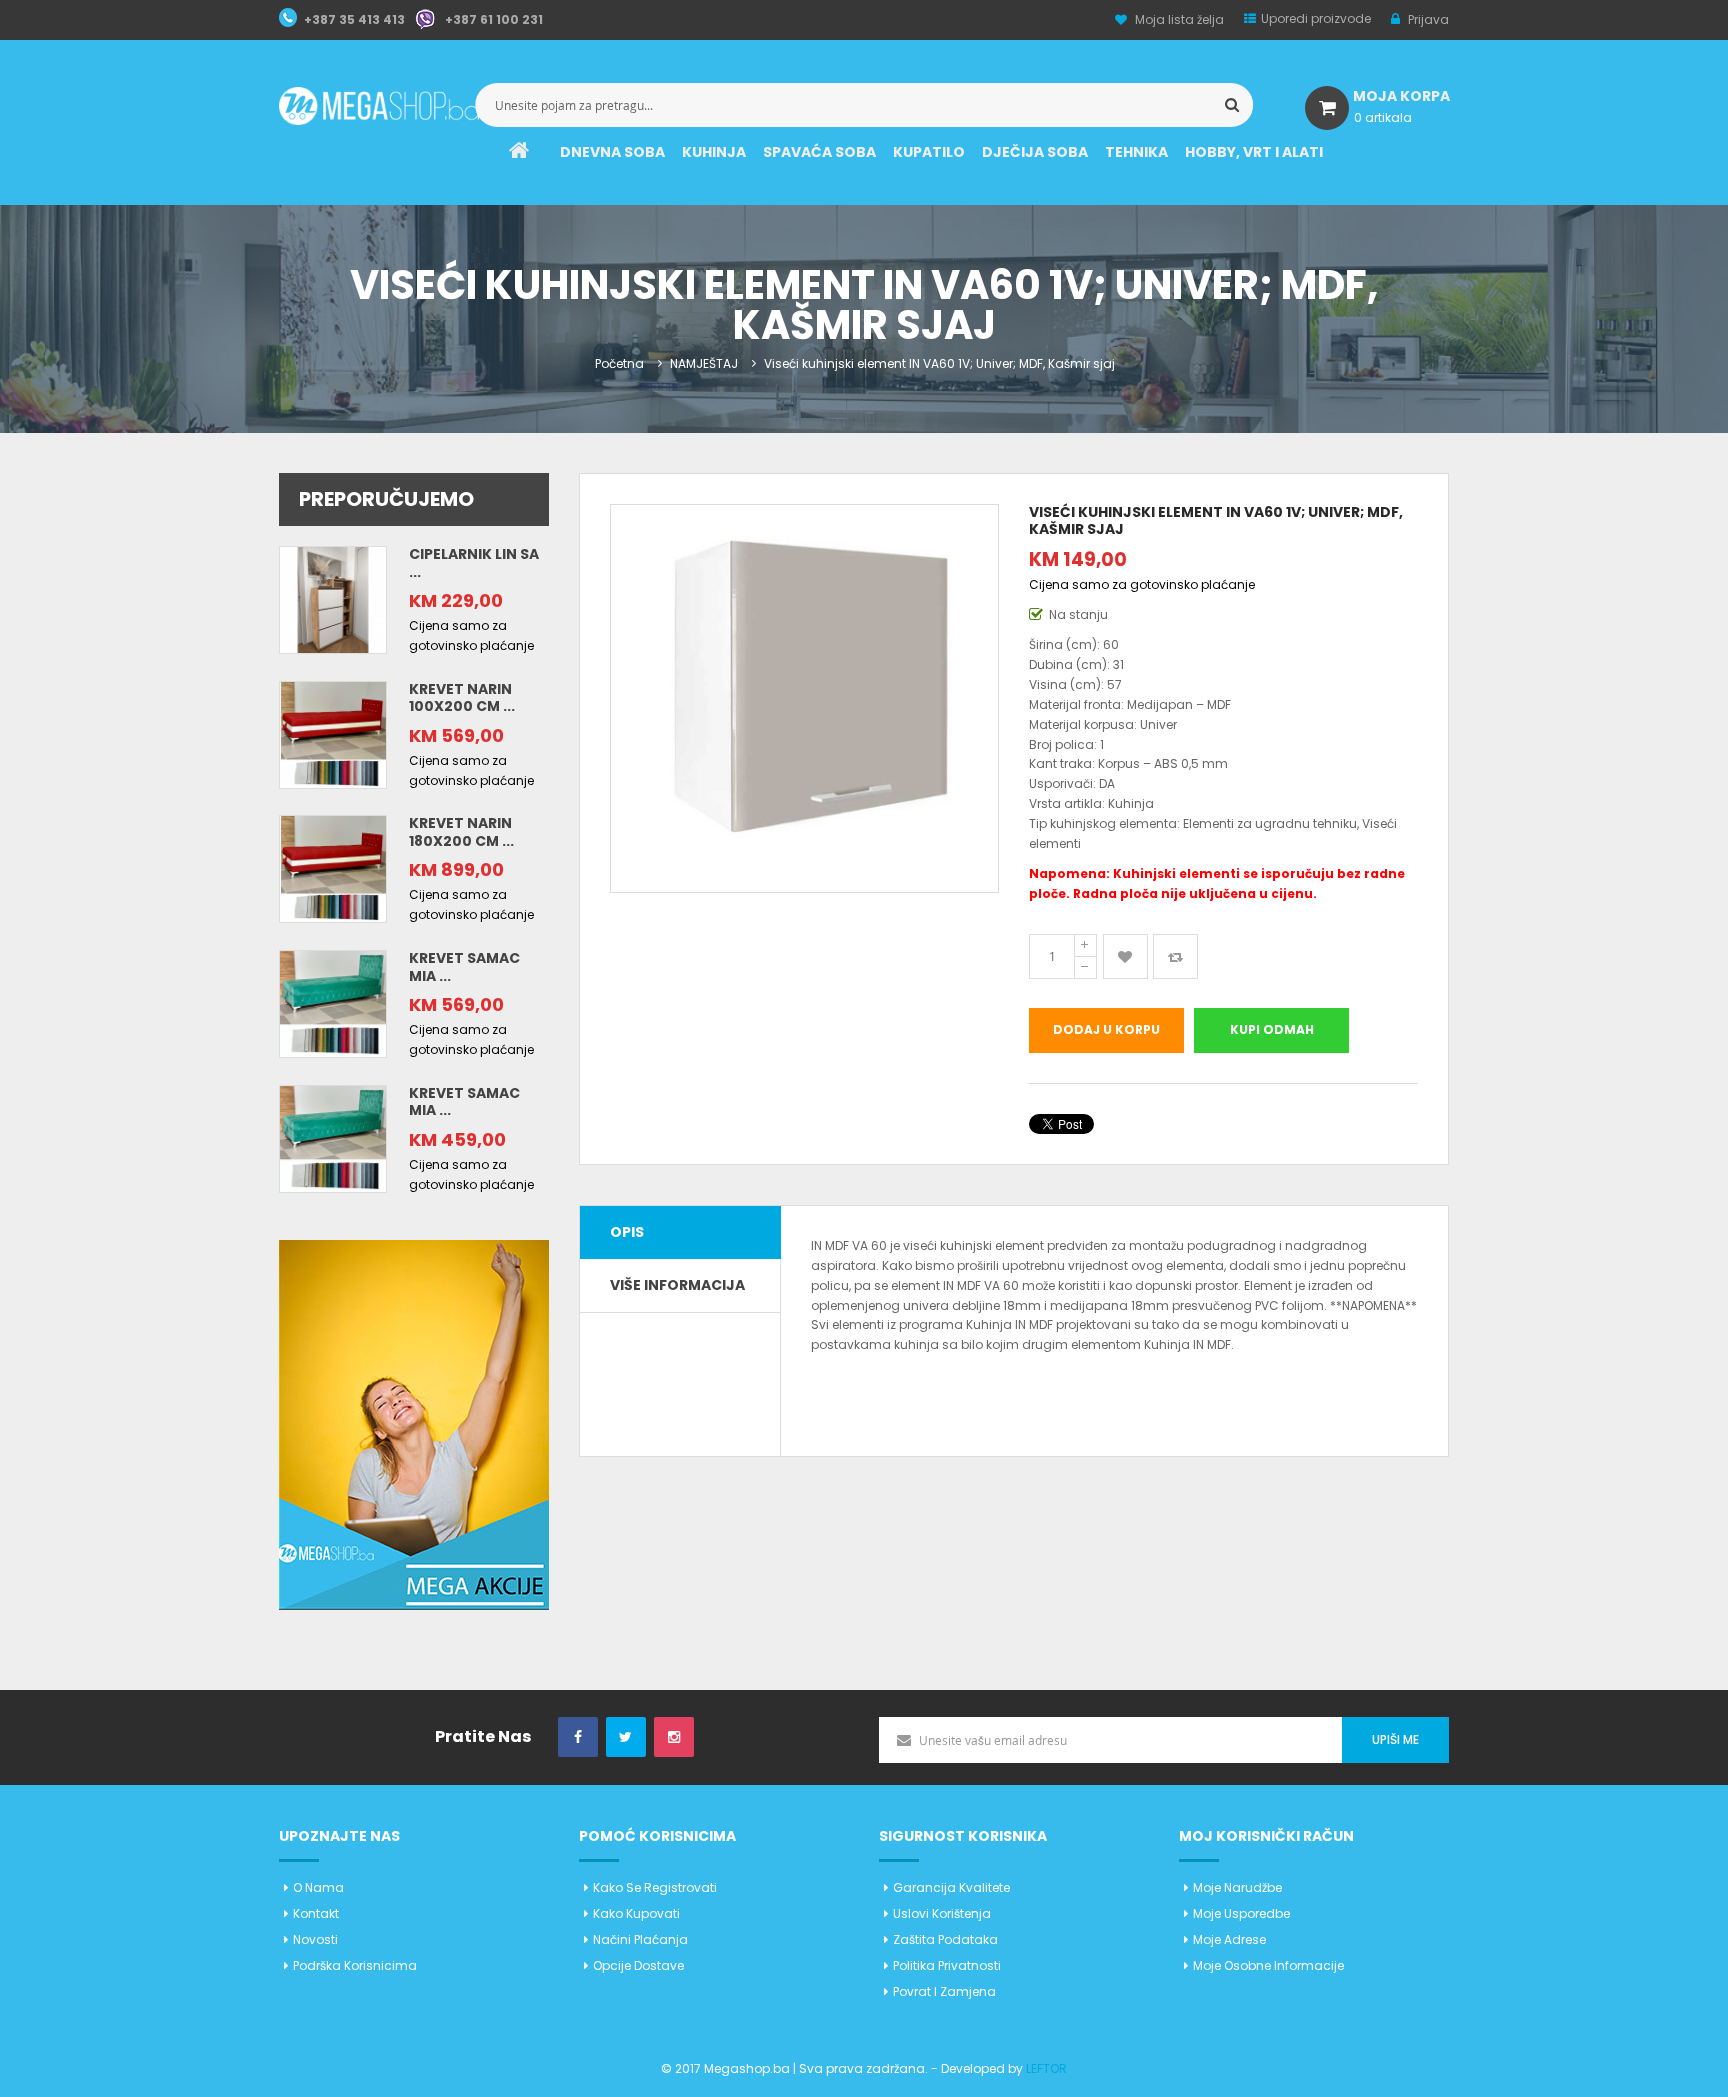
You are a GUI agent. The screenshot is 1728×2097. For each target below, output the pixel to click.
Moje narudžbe (1237, 1887)
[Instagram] (674, 1737)
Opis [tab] (627, 1232)
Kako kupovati (636, 1913)
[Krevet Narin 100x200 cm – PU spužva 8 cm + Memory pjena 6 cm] (333, 733)
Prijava (1427, 19)
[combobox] (864, 105)
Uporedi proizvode (1316, 18)
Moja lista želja (1179, 19)
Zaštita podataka (945, 1939)
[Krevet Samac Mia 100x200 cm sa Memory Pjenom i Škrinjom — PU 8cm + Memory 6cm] (333, 1002)
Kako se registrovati (655, 1887)
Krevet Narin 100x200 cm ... (462, 698)
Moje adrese (1229, 1939)
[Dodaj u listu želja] (1125, 956)
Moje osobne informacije (1268, 1965)
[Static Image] (414, 1423)
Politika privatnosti (947, 1965)
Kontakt (316, 1913)
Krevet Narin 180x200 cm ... (461, 832)
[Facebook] (578, 1737)
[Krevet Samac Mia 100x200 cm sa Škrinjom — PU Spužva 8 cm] (333, 1137)
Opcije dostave (638, 1965)
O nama (318, 1887)
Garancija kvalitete (951, 1887)
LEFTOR (1046, 2068)
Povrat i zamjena (944, 1991)
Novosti (315, 1939)
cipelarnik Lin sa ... (474, 563)
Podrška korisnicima (355, 1965)
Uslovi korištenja (942, 1913)
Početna (619, 363)
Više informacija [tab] (677, 1285)
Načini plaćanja (640, 1939)
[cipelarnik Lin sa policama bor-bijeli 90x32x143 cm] (333, 598)
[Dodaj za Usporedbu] (1175, 956)
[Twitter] (626, 1737)
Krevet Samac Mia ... (464, 967)
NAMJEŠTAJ (704, 363)
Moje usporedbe (1241, 1913)
